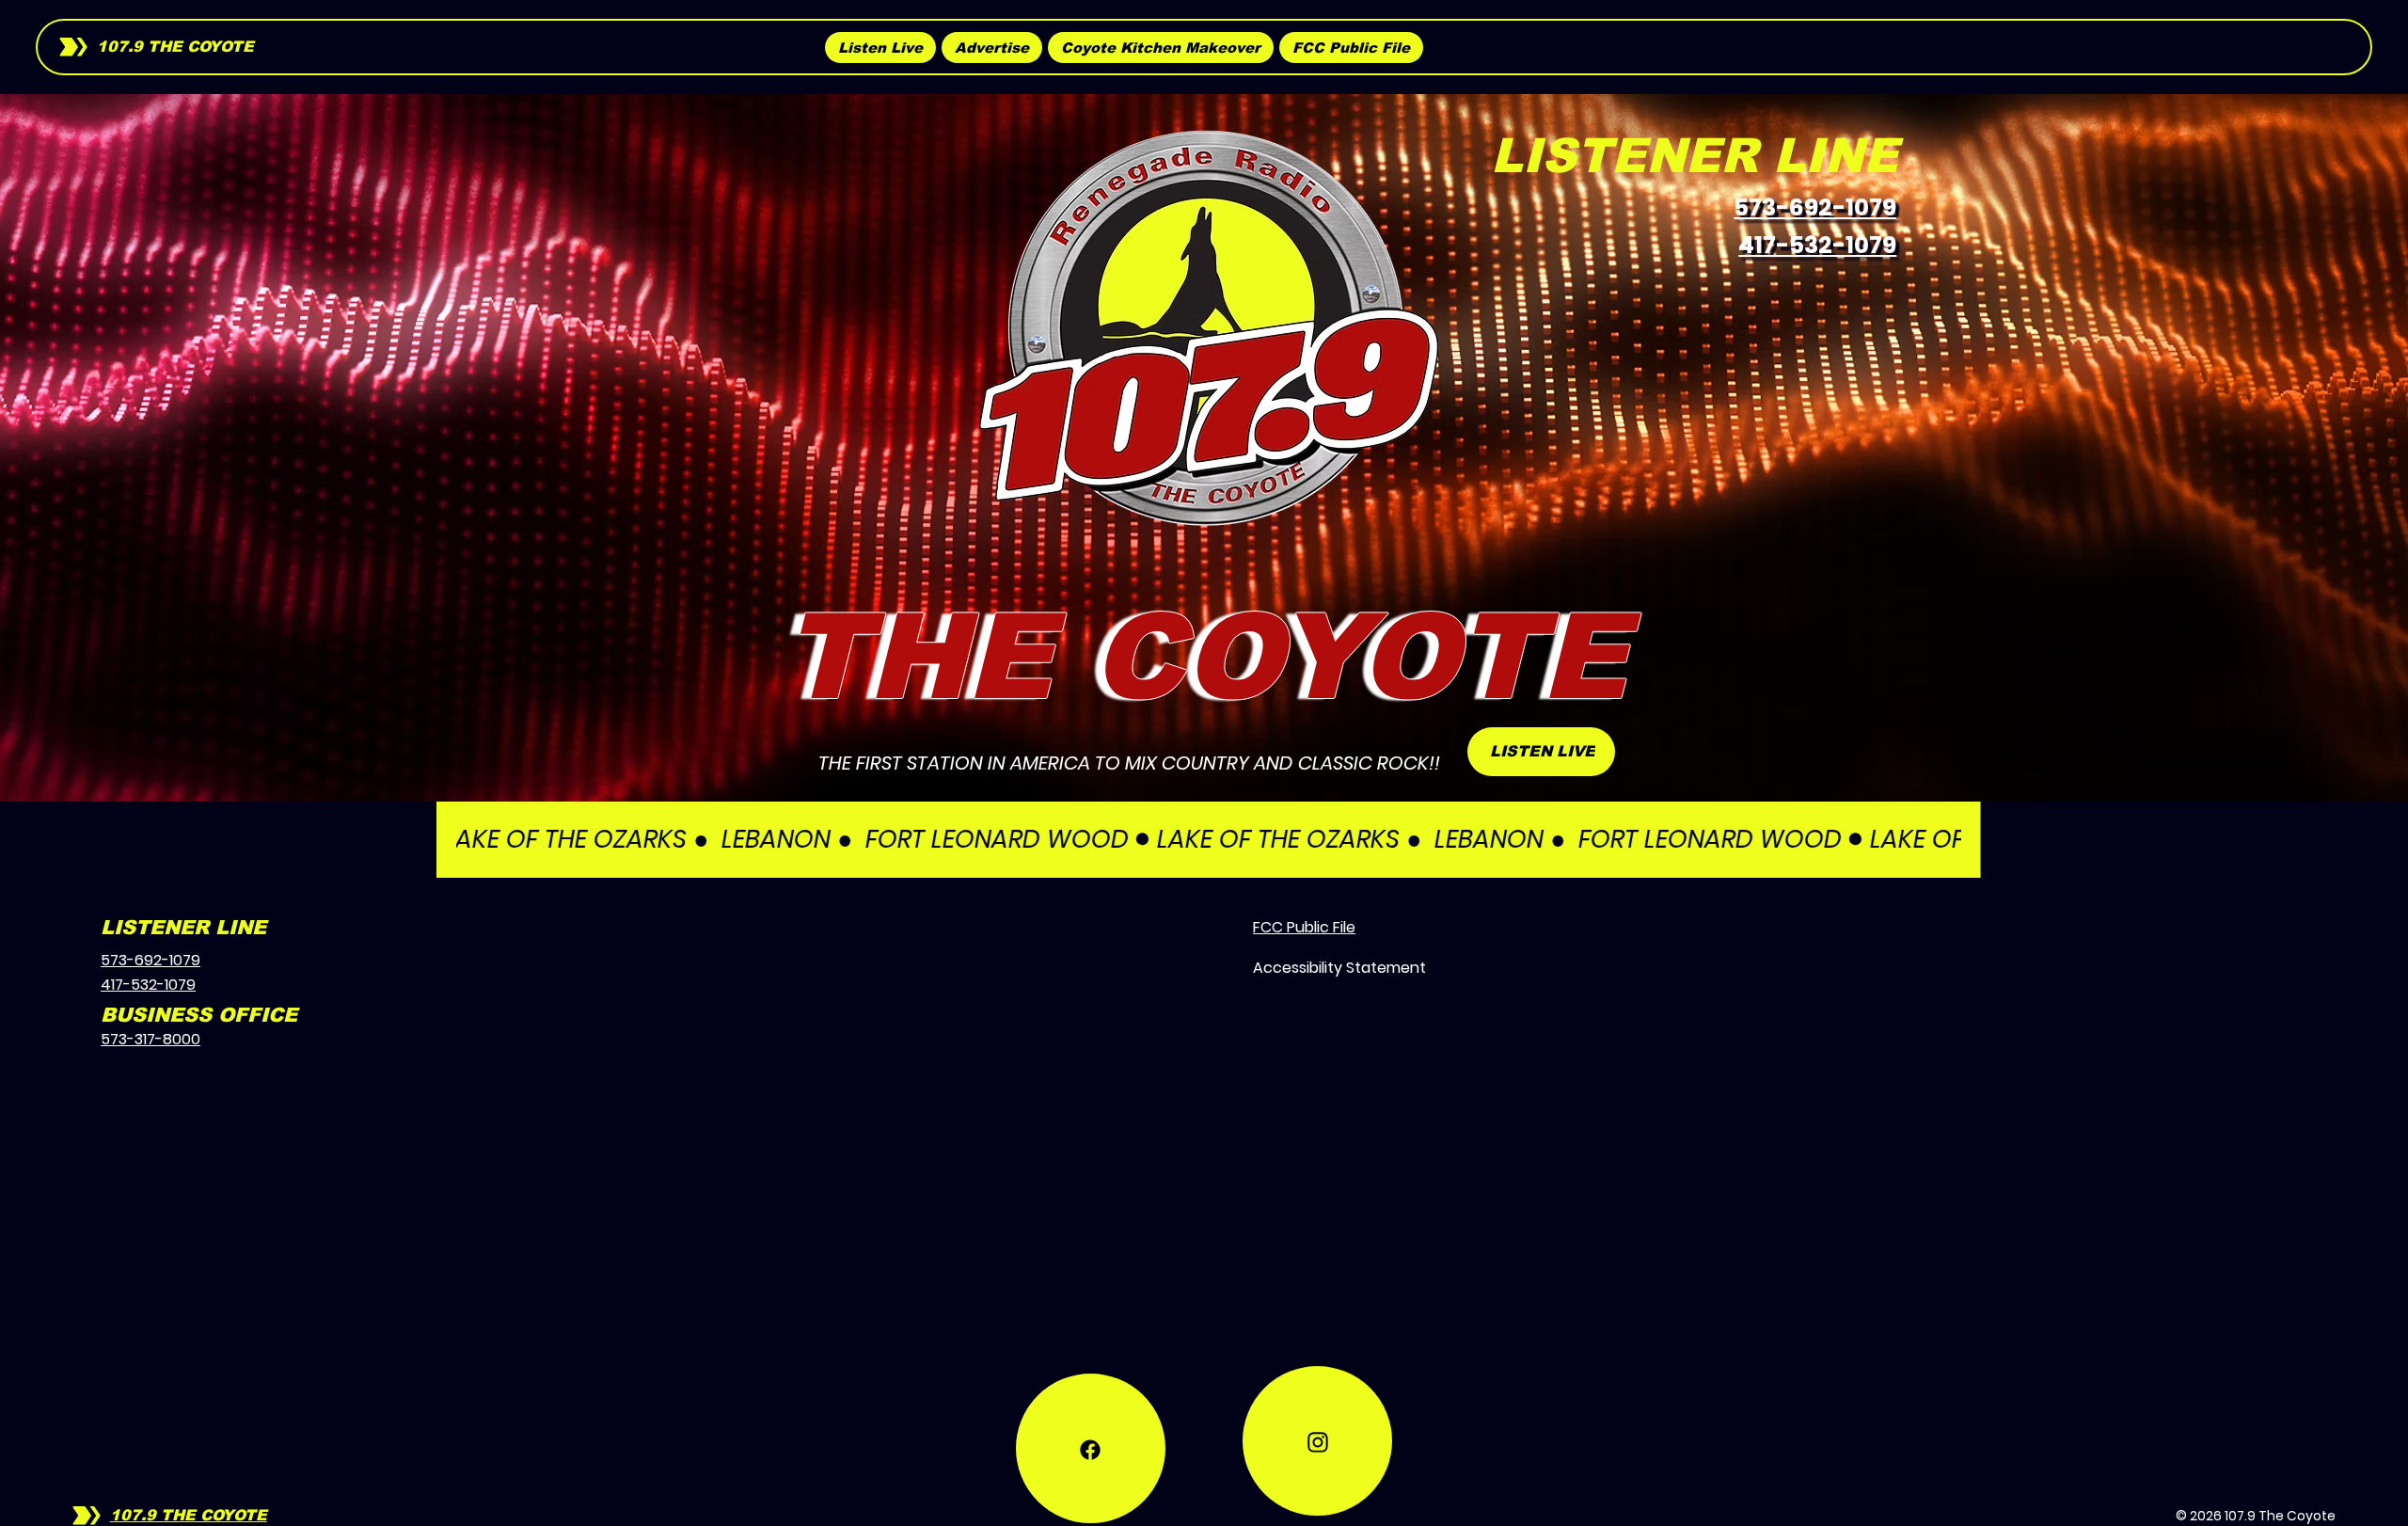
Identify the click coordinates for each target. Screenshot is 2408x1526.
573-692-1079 (1815, 207)
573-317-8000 (150, 1039)
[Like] (1091, 1448)
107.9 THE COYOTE (175, 47)
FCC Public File (1304, 927)
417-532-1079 (1817, 245)
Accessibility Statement (1339, 968)
